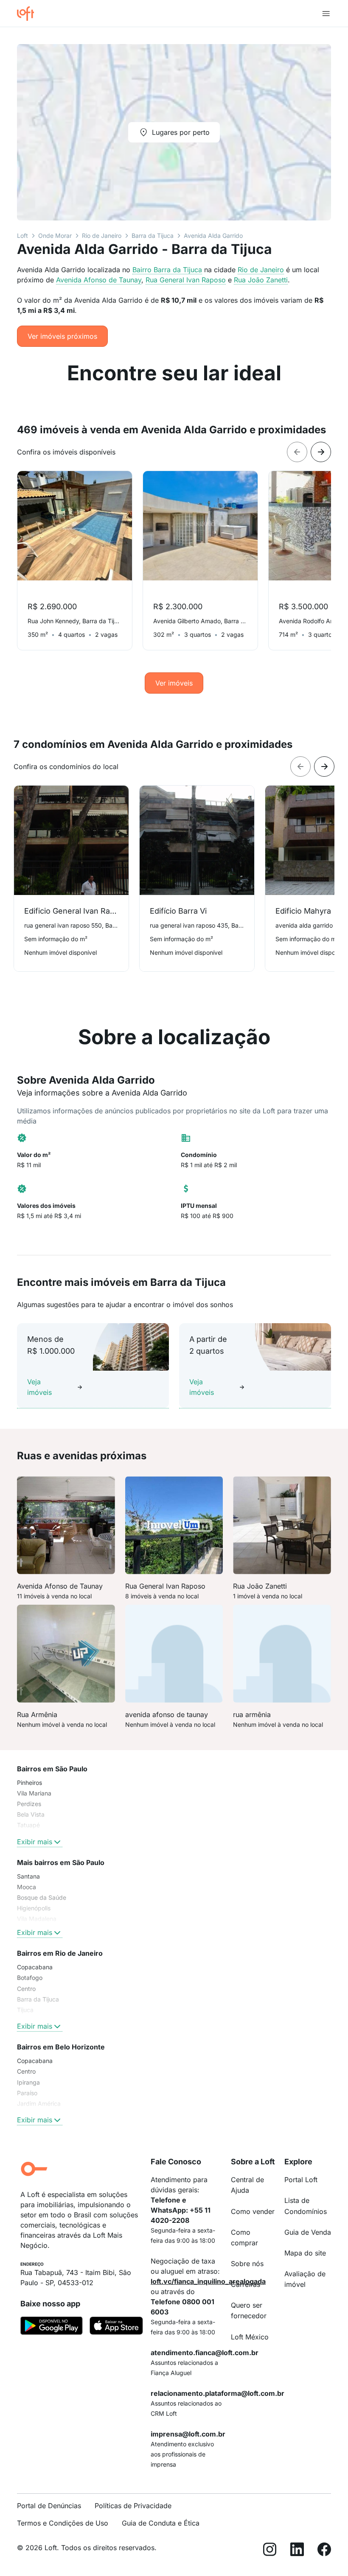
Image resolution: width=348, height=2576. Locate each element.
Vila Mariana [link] (34, 1793)
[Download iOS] (116, 2327)
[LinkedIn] (297, 2551)
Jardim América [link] (39, 2103)
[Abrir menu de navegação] (326, 14)
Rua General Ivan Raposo (186, 280)
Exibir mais (35, 1842)
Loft (22, 236)
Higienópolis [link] (34, 1908)
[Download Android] (52, 2327)
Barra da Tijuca (153, 236)
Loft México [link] (250, 2337)
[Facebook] (324, 2551)
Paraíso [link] (27, 2093)
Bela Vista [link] (31, 1814)
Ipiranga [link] (28, 2082)
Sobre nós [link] (247, 2264)
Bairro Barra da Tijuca (167, 270)
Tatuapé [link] (28, 1825)
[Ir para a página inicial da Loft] (29, 14)
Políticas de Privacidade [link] (133, 2506)
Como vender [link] (253, 2211)
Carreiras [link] (246, 2284)
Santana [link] (28, 1876)
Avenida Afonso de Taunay (99, 280)
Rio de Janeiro (102, 236)
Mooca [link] (27, 1887)
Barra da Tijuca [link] (38, 1999)
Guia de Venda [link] (308, 2232)
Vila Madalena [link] (37, 1919)
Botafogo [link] (30, 1978)
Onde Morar (55, 236)
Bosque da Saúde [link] (42, 1897)
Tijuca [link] (25, 2010)
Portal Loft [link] (301, 2180)
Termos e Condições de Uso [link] (63, 2523)
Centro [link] (26, 1989)
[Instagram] (270, 2551)
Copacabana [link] (35, 1967)
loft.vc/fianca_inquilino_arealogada (208, 2281)
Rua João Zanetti (261, 280)
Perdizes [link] (29, 1804)
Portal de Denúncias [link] (49, 2506)
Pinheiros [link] (29, 1783)
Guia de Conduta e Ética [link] (161, 2523)
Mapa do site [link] (305, 2253)
